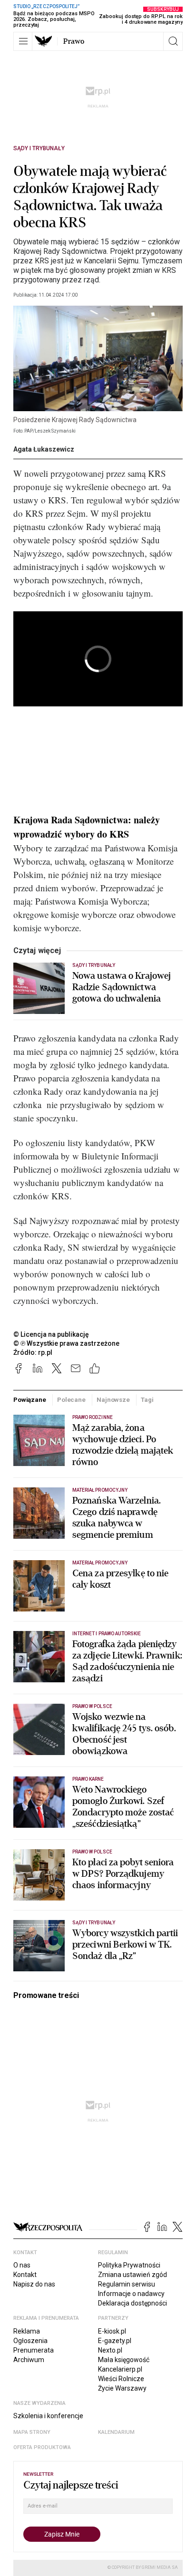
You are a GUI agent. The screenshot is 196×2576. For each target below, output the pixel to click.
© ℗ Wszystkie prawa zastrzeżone (66, 1343)
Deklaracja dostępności (132, 2303)
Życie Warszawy (122, 2388)
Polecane (71, 1400)
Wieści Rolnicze (121, 2379)
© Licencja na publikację (51, 1334)
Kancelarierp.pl (120, 2369)
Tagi (147, 1400)
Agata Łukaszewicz (44, 449)
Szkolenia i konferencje (48, 2416)
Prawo (74, 41)
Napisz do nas (34, 2284)
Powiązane (30, 1400)
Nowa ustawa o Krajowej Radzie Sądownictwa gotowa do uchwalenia (122, 987)
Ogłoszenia (30, 2341)
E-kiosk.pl (112, 2331)
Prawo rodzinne (93, 1417)
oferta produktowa (42, 2447)
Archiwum (29, 2360)
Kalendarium (116, 2432)
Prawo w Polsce (92, 1706)
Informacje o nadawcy (131, 2294)
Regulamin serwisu (127, 2284)
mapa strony (32, 2432)
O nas (22, 2265)
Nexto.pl (110, 2350)
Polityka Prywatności (129, 2265)
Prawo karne (88, 1779)
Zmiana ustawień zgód (132, 2275)
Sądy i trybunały (39, 148)
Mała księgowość (124, 2360)
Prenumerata (34, 2350)
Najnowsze (113, 1400)
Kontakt (25, 2275)
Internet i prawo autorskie (107, 1634)
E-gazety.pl (115, 2341)
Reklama (27, 2331)
